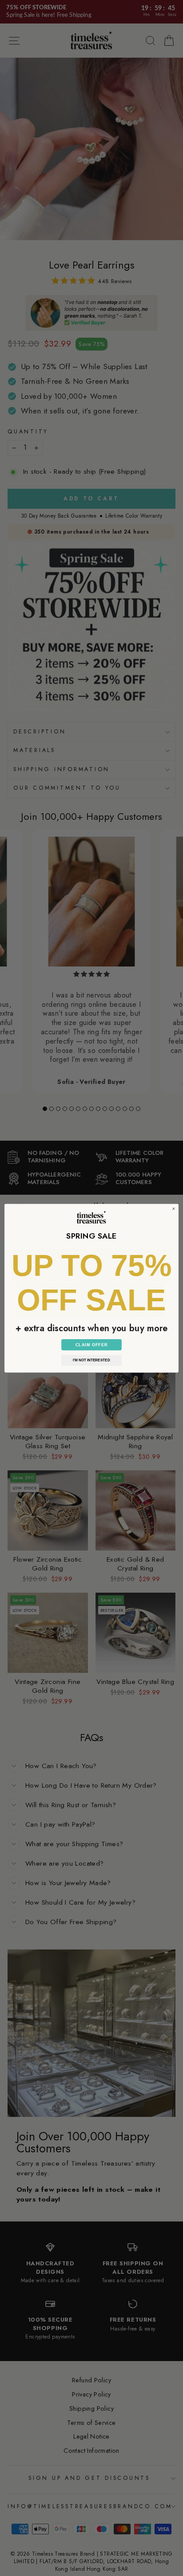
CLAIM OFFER (92, 1345)
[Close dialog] (174, 1208)
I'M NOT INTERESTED (91, 1360)
